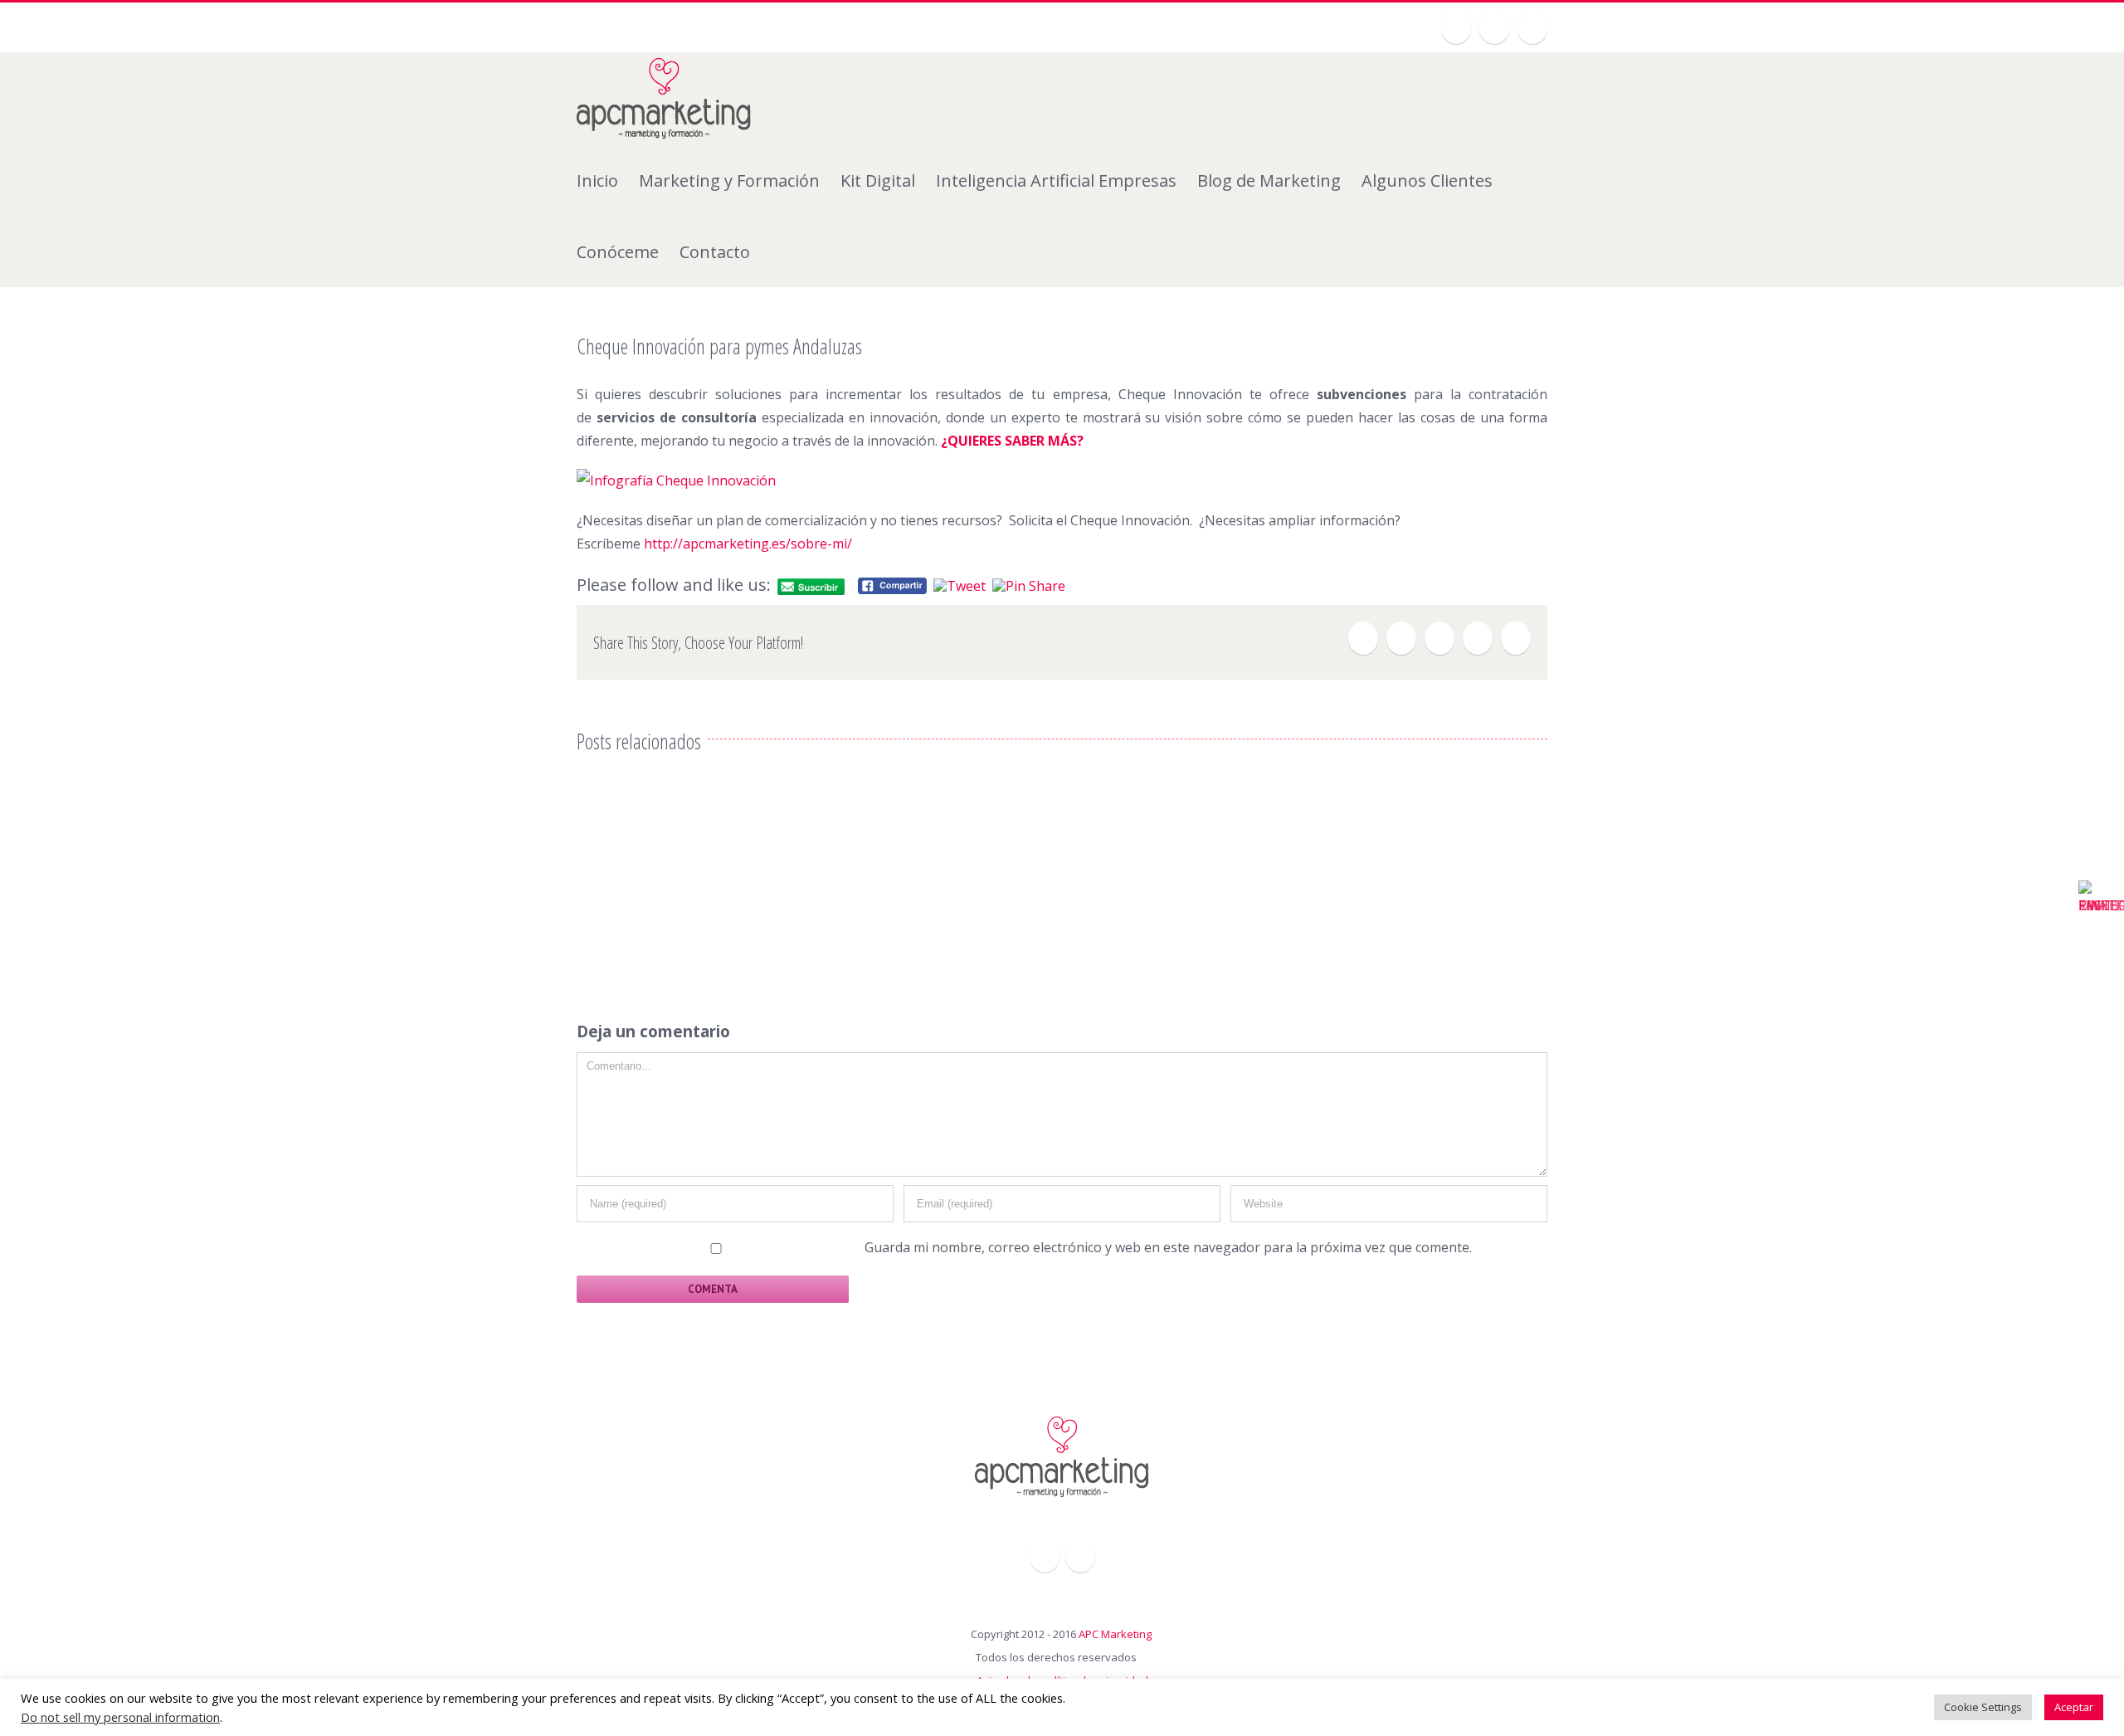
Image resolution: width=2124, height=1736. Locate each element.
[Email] (1516, 638)
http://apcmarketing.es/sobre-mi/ (748, 544)
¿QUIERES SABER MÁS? (1012, 441)
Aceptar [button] (2074, 1707)
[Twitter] (1456, 27)
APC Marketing (1115, 1634)
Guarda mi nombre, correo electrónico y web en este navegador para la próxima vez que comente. (1168, 1247)
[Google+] (1494, 27)
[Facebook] (1363, 638)
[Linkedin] (1532, 27)
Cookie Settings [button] (1983, 1707)
